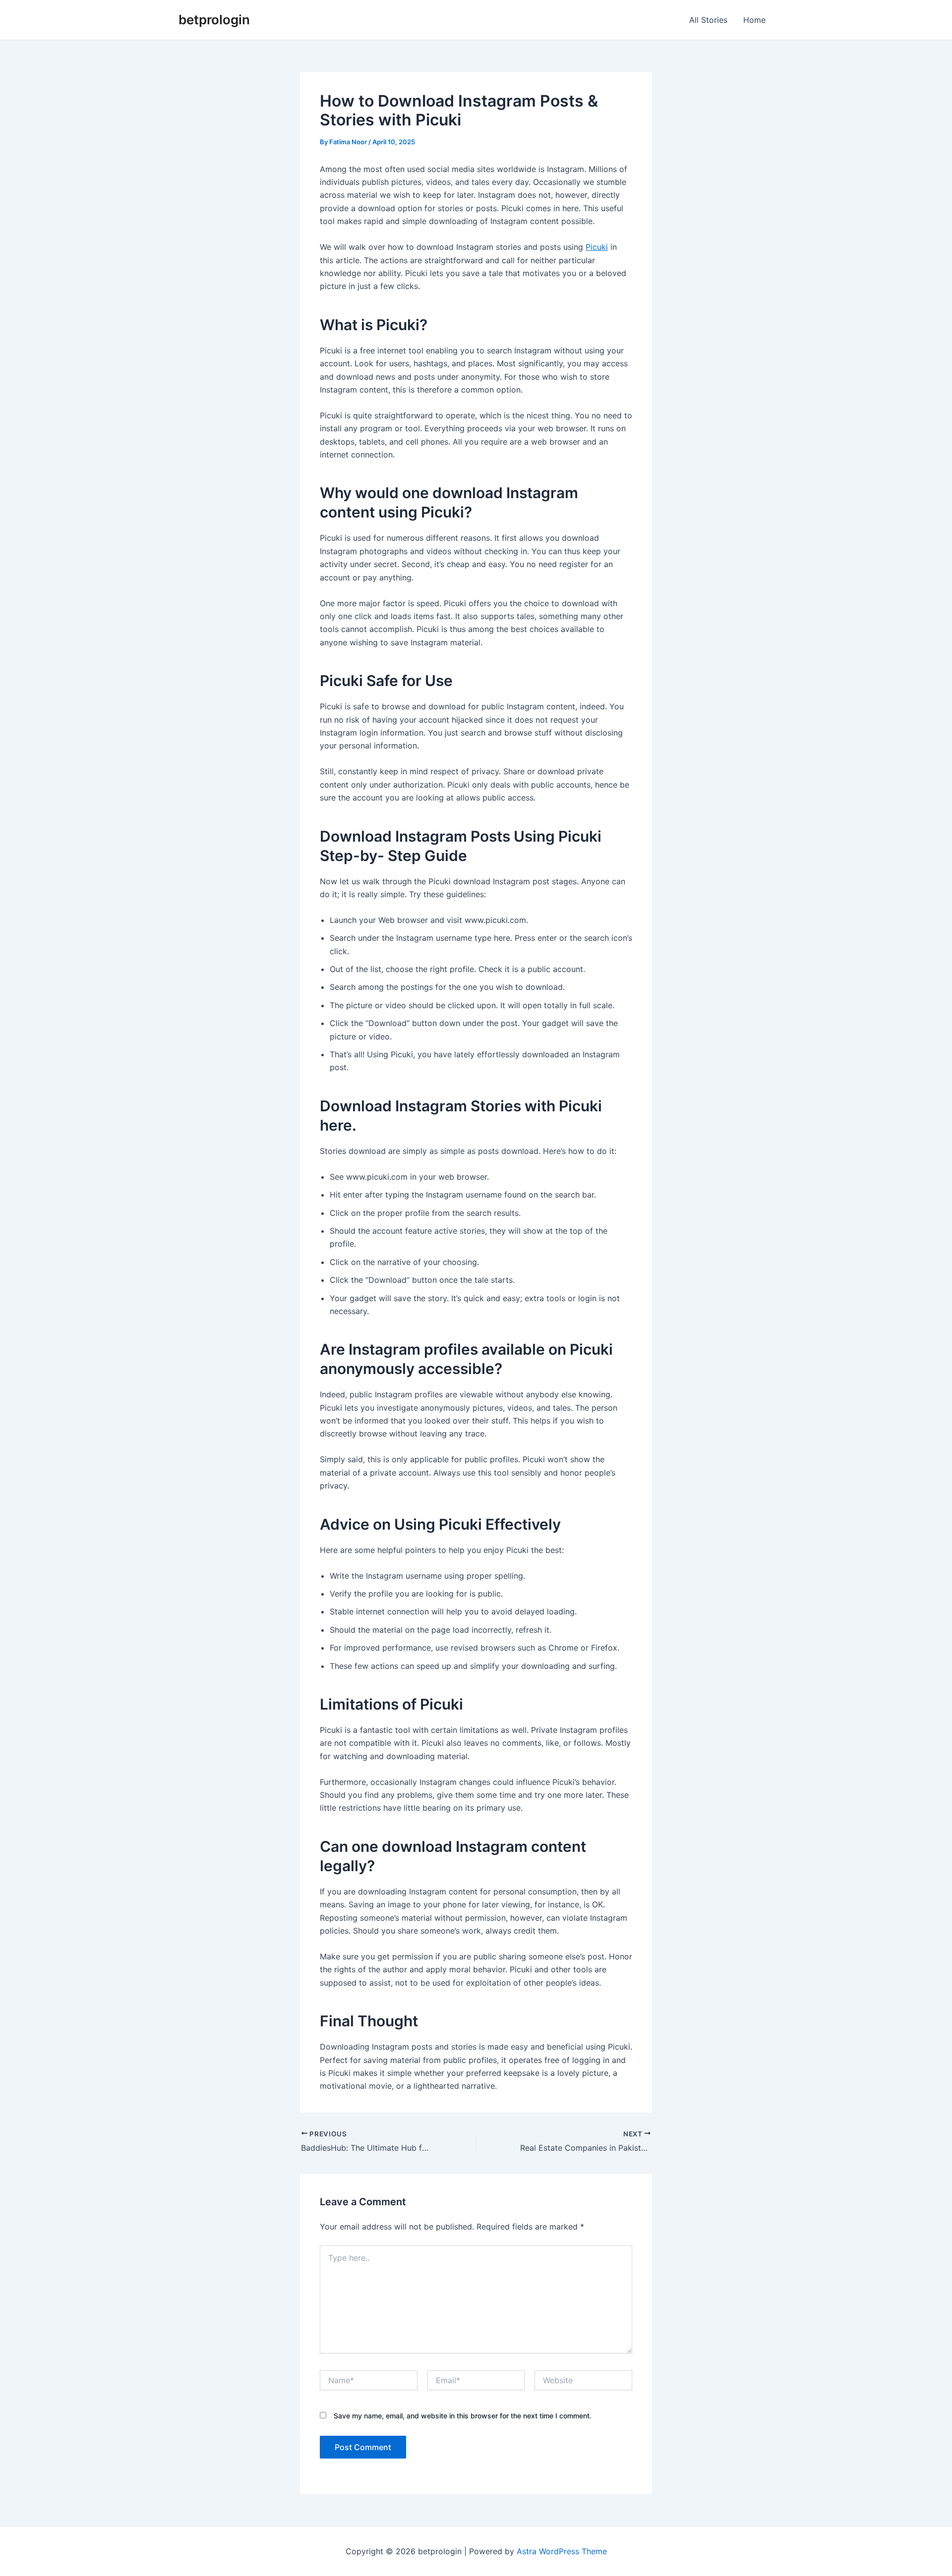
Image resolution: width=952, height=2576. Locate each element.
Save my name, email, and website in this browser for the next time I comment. (463, 2416)
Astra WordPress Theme (562, 2551)
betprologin (214, 20)
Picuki (597, 247)
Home (754, 20)
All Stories (708, 20)
